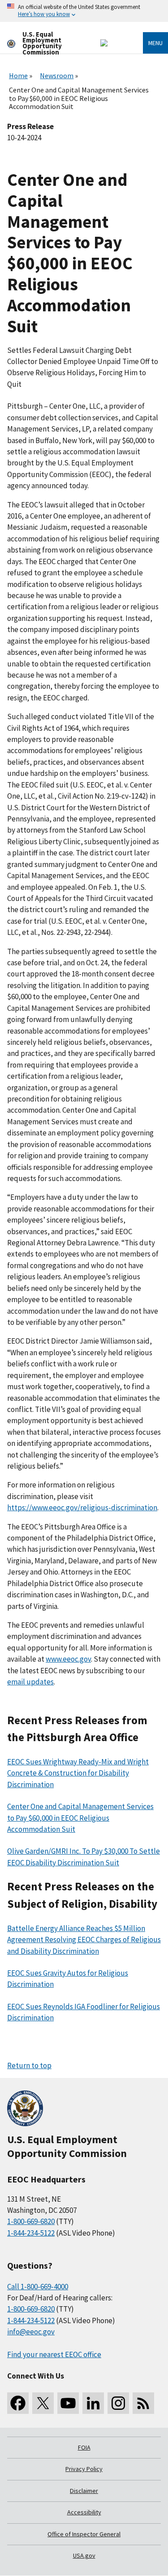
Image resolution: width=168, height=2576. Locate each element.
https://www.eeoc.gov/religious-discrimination (82, 1508)
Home (18, 75)
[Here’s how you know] (84, 11)
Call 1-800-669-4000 (38, 2287)
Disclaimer (84, 2491)
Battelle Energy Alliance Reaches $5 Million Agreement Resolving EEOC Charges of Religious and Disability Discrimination (84, 1940)
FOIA (84, 2447)
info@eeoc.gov (31, 2332)
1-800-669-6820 (31, 2221)
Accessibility (84, 2512)
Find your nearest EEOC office (54, 2354)
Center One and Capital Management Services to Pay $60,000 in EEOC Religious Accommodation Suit (80, 1818)
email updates (30, 1682)
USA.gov (84, 2555)
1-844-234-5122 (31, 2233)
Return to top (29, 2065)
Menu (155, 43)
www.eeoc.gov (68, 1659)
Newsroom (57, 75)
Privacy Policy (84, 2469)
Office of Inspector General (84, 2534)
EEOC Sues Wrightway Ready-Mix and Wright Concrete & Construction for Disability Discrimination (78, 1773)
